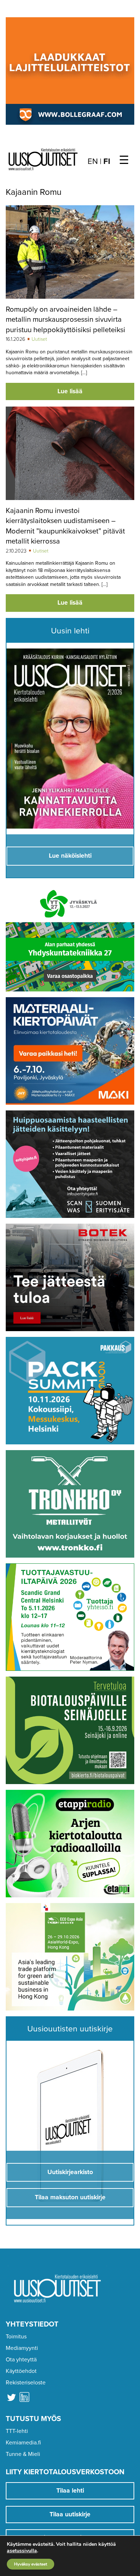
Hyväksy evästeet (31, 2564)
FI (107, 161)
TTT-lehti (17, 2431)
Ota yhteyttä (21, 2360)
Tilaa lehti (70, 2491)
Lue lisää (70, 391)
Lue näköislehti (70, 856)
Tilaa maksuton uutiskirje (70, 2197)
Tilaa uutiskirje (70, 2514)
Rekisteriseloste (26, 2383)
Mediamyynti (22, 2348)
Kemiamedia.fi (23, 2443)
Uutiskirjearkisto (70, 2172)
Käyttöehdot (21, 2371)
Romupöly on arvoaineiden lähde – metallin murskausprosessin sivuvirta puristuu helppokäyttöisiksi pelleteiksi (66, 320)
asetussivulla (22, 2551)
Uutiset (39, 339)
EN (93, 161)
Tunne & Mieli (23, 2454)
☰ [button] (124, 160)
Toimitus (16, 2337)
